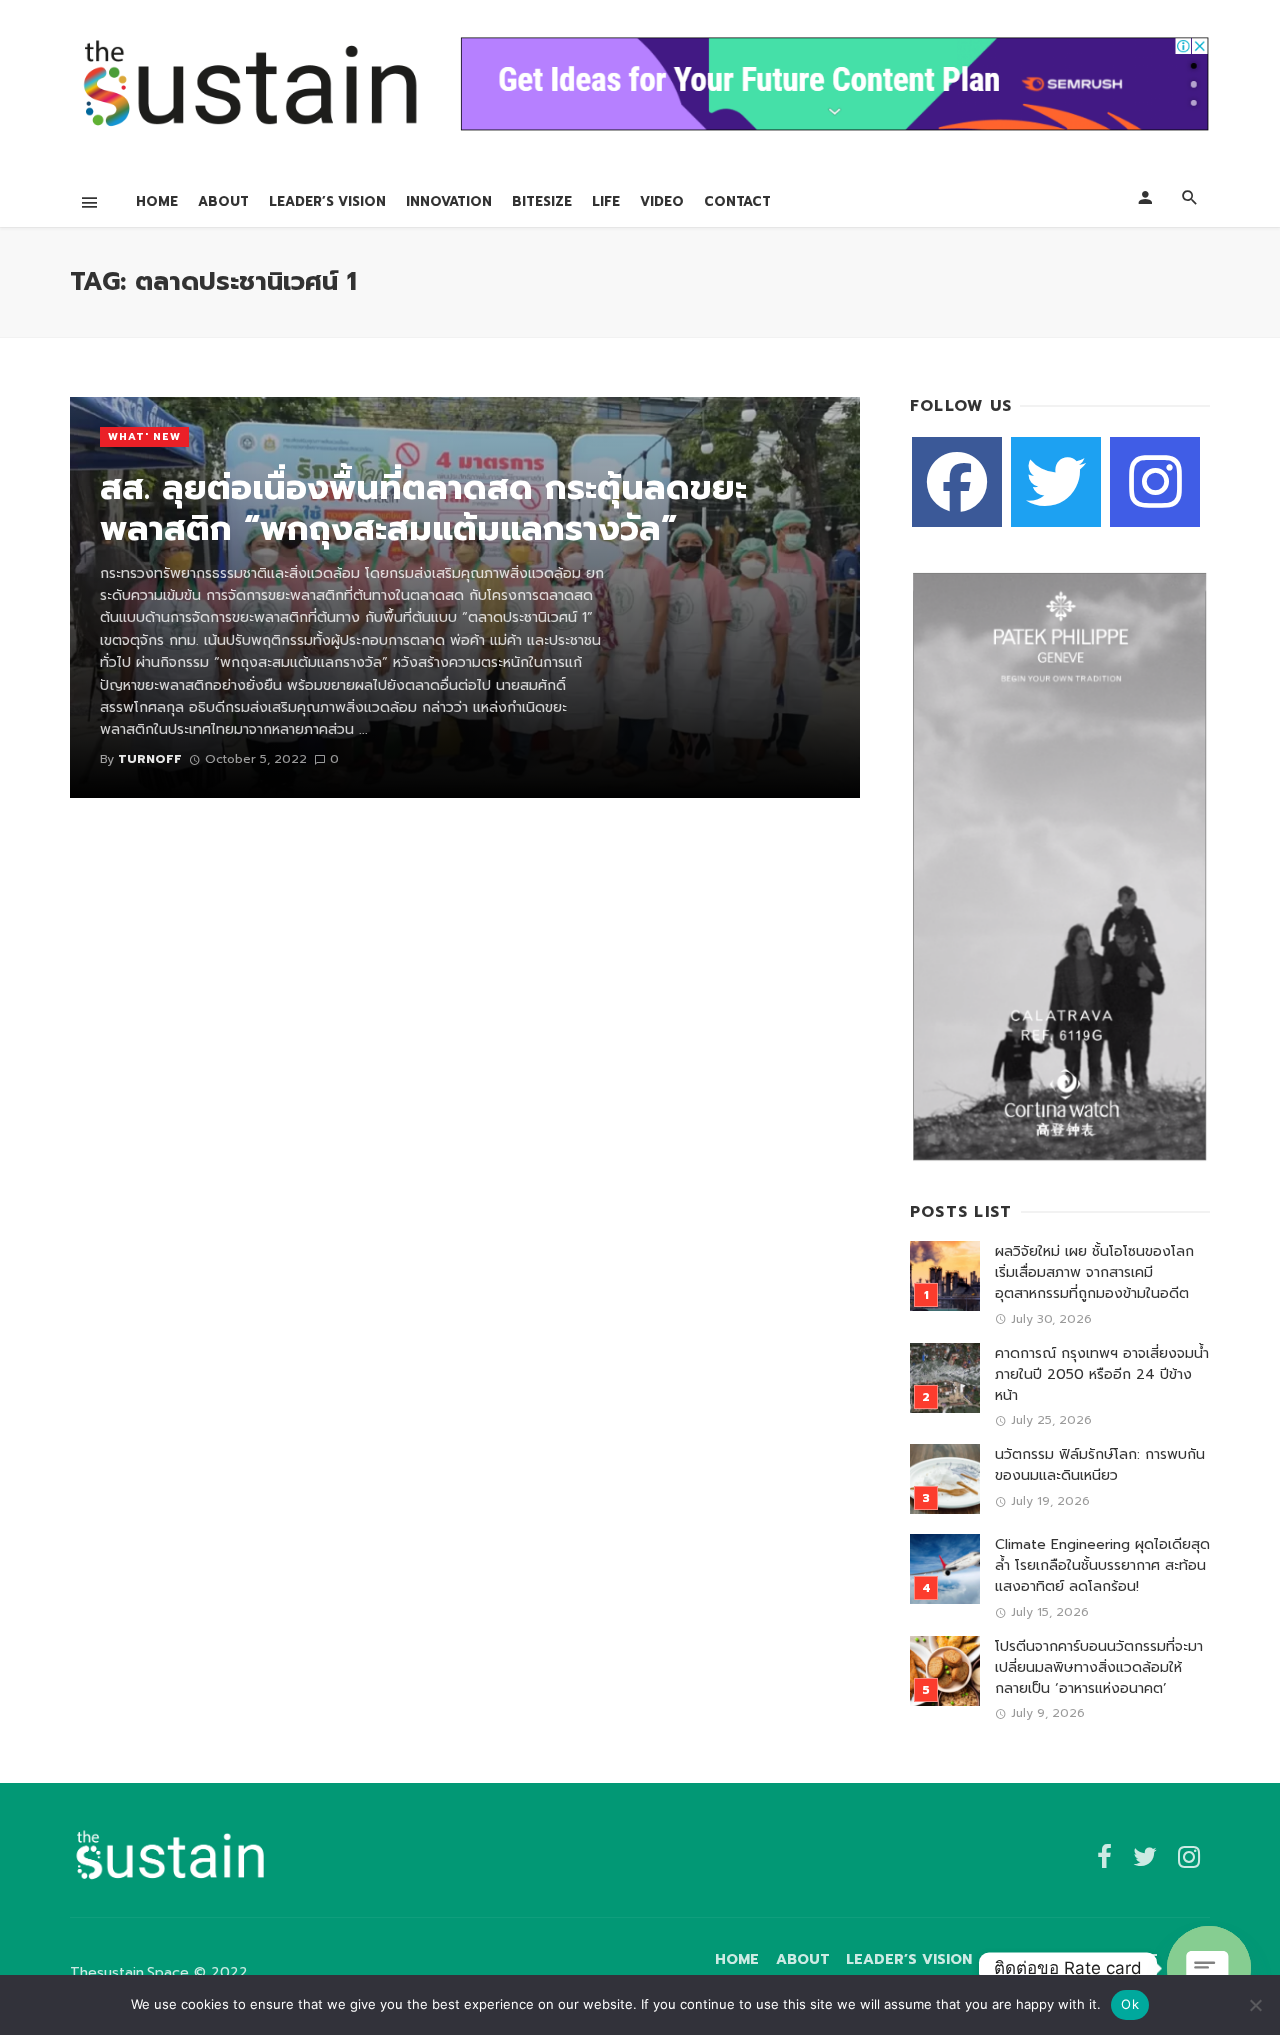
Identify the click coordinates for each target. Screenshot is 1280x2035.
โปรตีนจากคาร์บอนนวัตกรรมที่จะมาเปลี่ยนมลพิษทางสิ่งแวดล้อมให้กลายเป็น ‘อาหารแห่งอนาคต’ (1099, 1667)
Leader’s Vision (327, 201)
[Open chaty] (1209, 1968)
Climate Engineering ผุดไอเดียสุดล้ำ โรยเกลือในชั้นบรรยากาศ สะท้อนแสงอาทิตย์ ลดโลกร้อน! (1102, 1565)
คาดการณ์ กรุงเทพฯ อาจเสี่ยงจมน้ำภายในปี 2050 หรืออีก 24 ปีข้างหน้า (1102, 1374)
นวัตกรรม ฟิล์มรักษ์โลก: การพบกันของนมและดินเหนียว (1100, 1465)
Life (606, 201)
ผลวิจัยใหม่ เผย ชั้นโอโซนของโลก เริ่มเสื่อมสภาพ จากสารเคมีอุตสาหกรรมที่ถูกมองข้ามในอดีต (1094, 1272)
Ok (1130, 2004)
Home (157, 201)
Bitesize (542, 201)
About (223, 201)
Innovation (449, 201)
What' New (144, 436)
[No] (1255, 2005)
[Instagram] (1155, 482)
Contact (737, 201)
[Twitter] (1056, 482)
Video (662, 201)
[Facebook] (957, 482)
